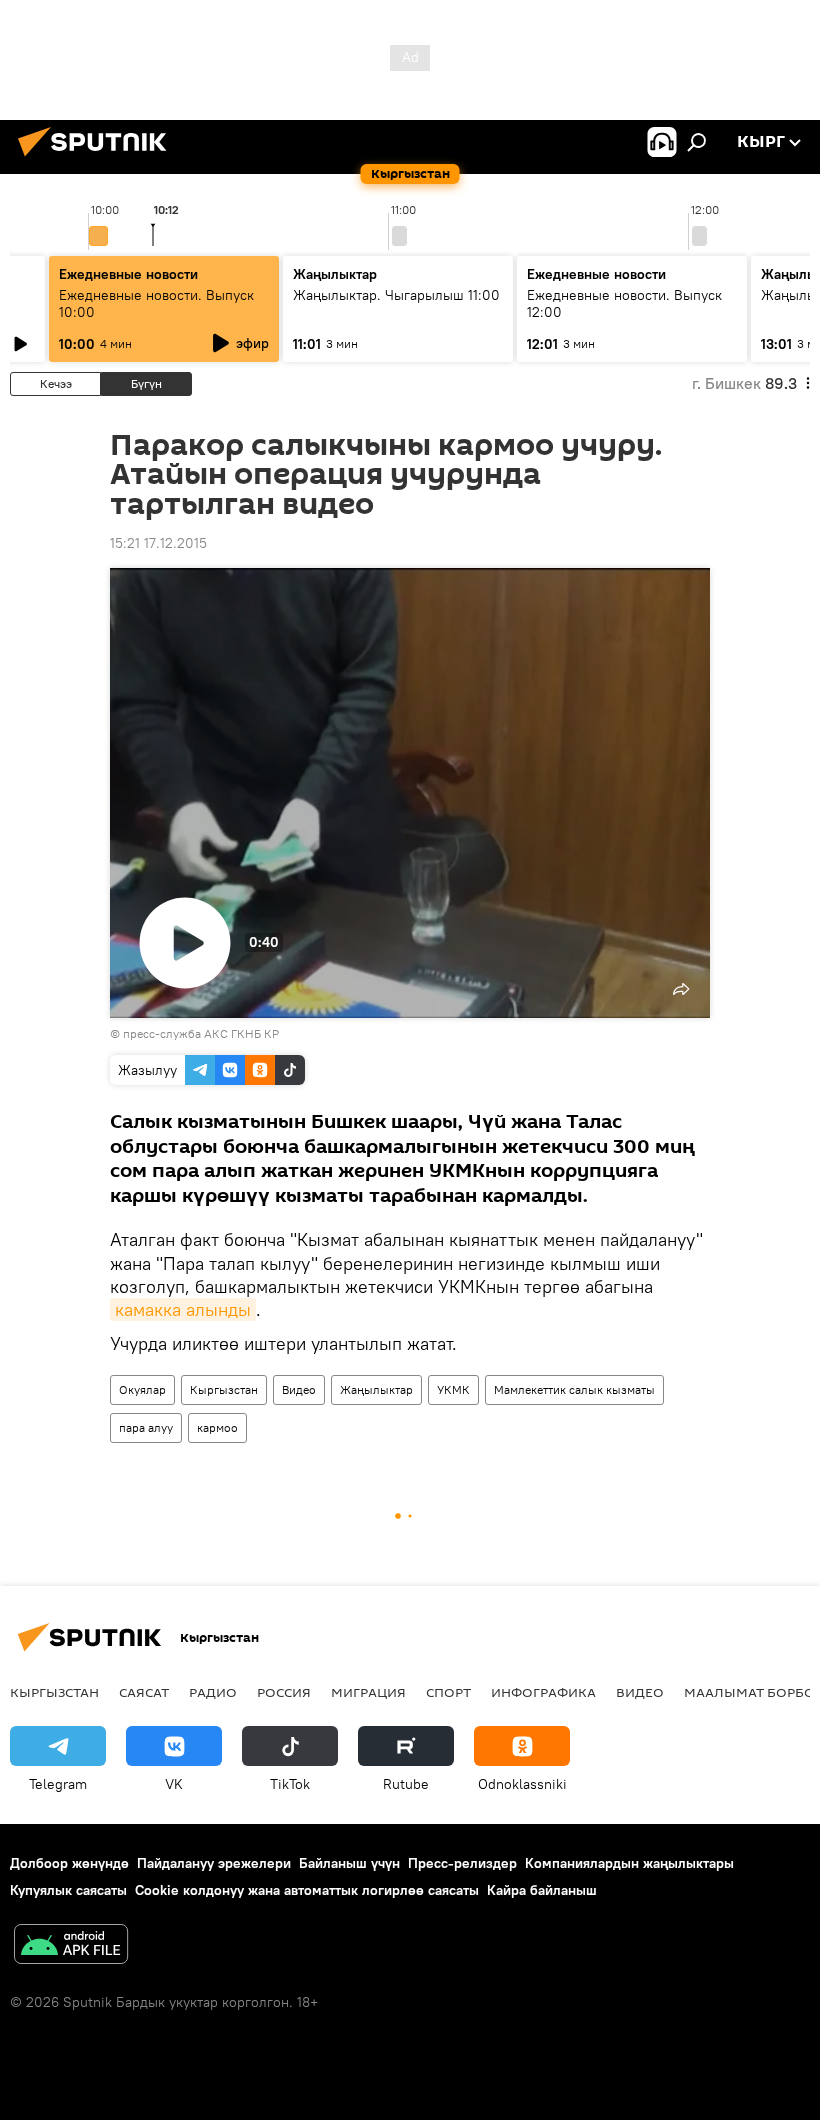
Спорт (448, 1692)
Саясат (144, 1692)
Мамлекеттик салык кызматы (574, 1389)
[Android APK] (71, 1946)
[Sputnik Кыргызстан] (98, 159)
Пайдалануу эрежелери (214, 1863)
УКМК (453, 1389)
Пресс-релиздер (462, 1863)
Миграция (368, 1692)
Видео (299, 1389)
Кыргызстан (224, 1389)
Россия (284, 1692)
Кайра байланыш (542, 1890)
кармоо (217, 1427)
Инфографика (543, 1692)
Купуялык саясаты (68, 1890)
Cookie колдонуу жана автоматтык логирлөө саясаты (307, 1890)
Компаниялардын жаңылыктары (629, 1863)
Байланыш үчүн (349, 1863)
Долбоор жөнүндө (69, 1863)
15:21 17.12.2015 (158, 543)
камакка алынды (183, 1309)
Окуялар (142, 1389)
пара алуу (146, 1427)
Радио (213, 1692)
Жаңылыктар (376, 1389)
